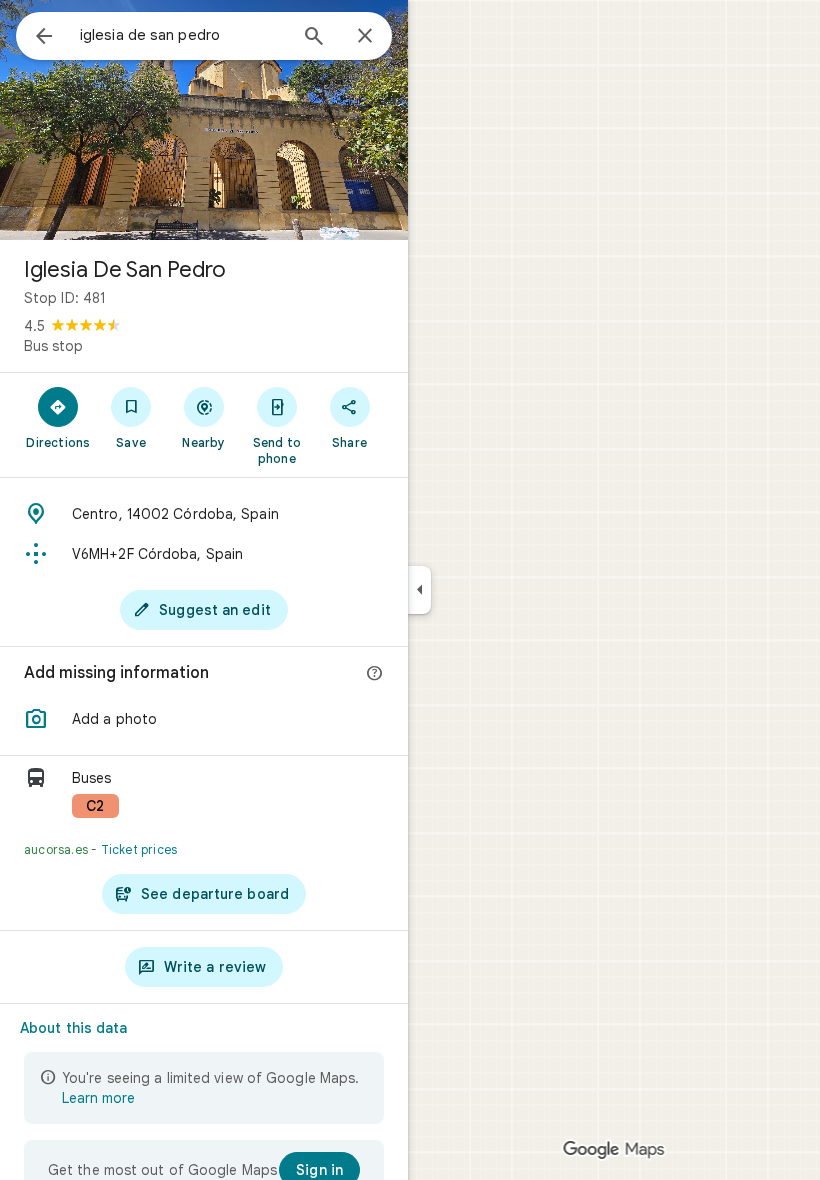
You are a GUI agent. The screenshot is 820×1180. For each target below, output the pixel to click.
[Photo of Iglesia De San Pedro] (204, 120)
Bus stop (53, 346)
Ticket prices (139, 849)
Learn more (98, 1098)
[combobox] (183, 35)
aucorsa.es (56, 849)
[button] (204, 719)
